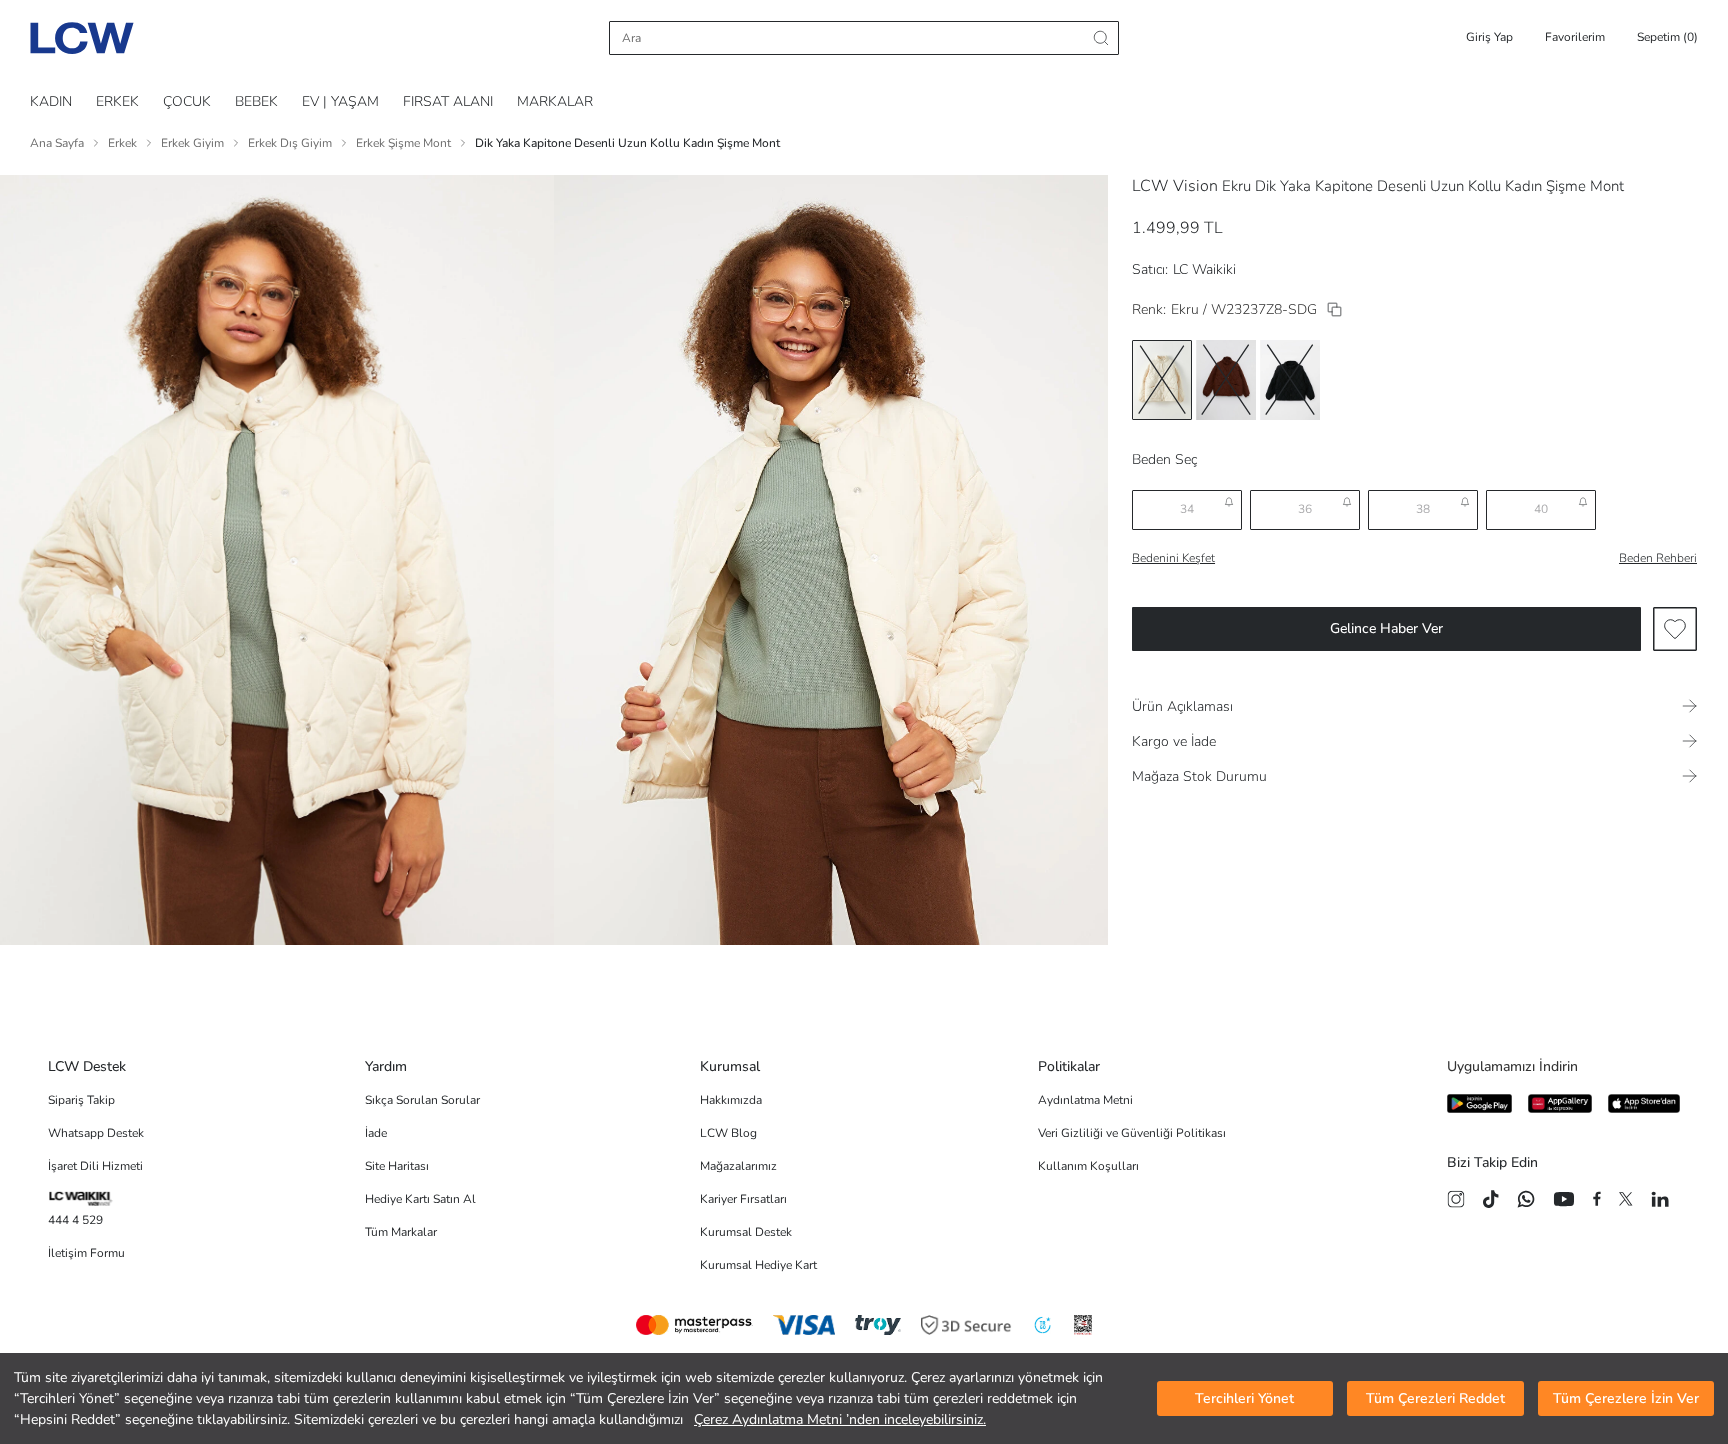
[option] (1162, 380)
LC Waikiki (1204, 269)
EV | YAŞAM (340, 101)
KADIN (51, 101)
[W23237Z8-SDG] (1334, 309)
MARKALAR (555, 101)
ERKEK (117, 101)
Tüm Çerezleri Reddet (1435, 1398)
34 (1187, 509)
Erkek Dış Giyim (290, 143)
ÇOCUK (187, 101)
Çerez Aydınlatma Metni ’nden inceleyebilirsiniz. (840, 1419)
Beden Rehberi (1658, 558)
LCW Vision (1175, 186)
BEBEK (256, 101)
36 (1305, 509)
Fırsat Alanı (448, 101)
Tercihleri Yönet (1244, 1398)
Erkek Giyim (192, 143)
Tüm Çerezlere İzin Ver (1626, 1398)
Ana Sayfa (57, 143)
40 (1541, 509)
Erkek (122, 143)
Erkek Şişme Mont (403, 143)
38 (1423, 509)
